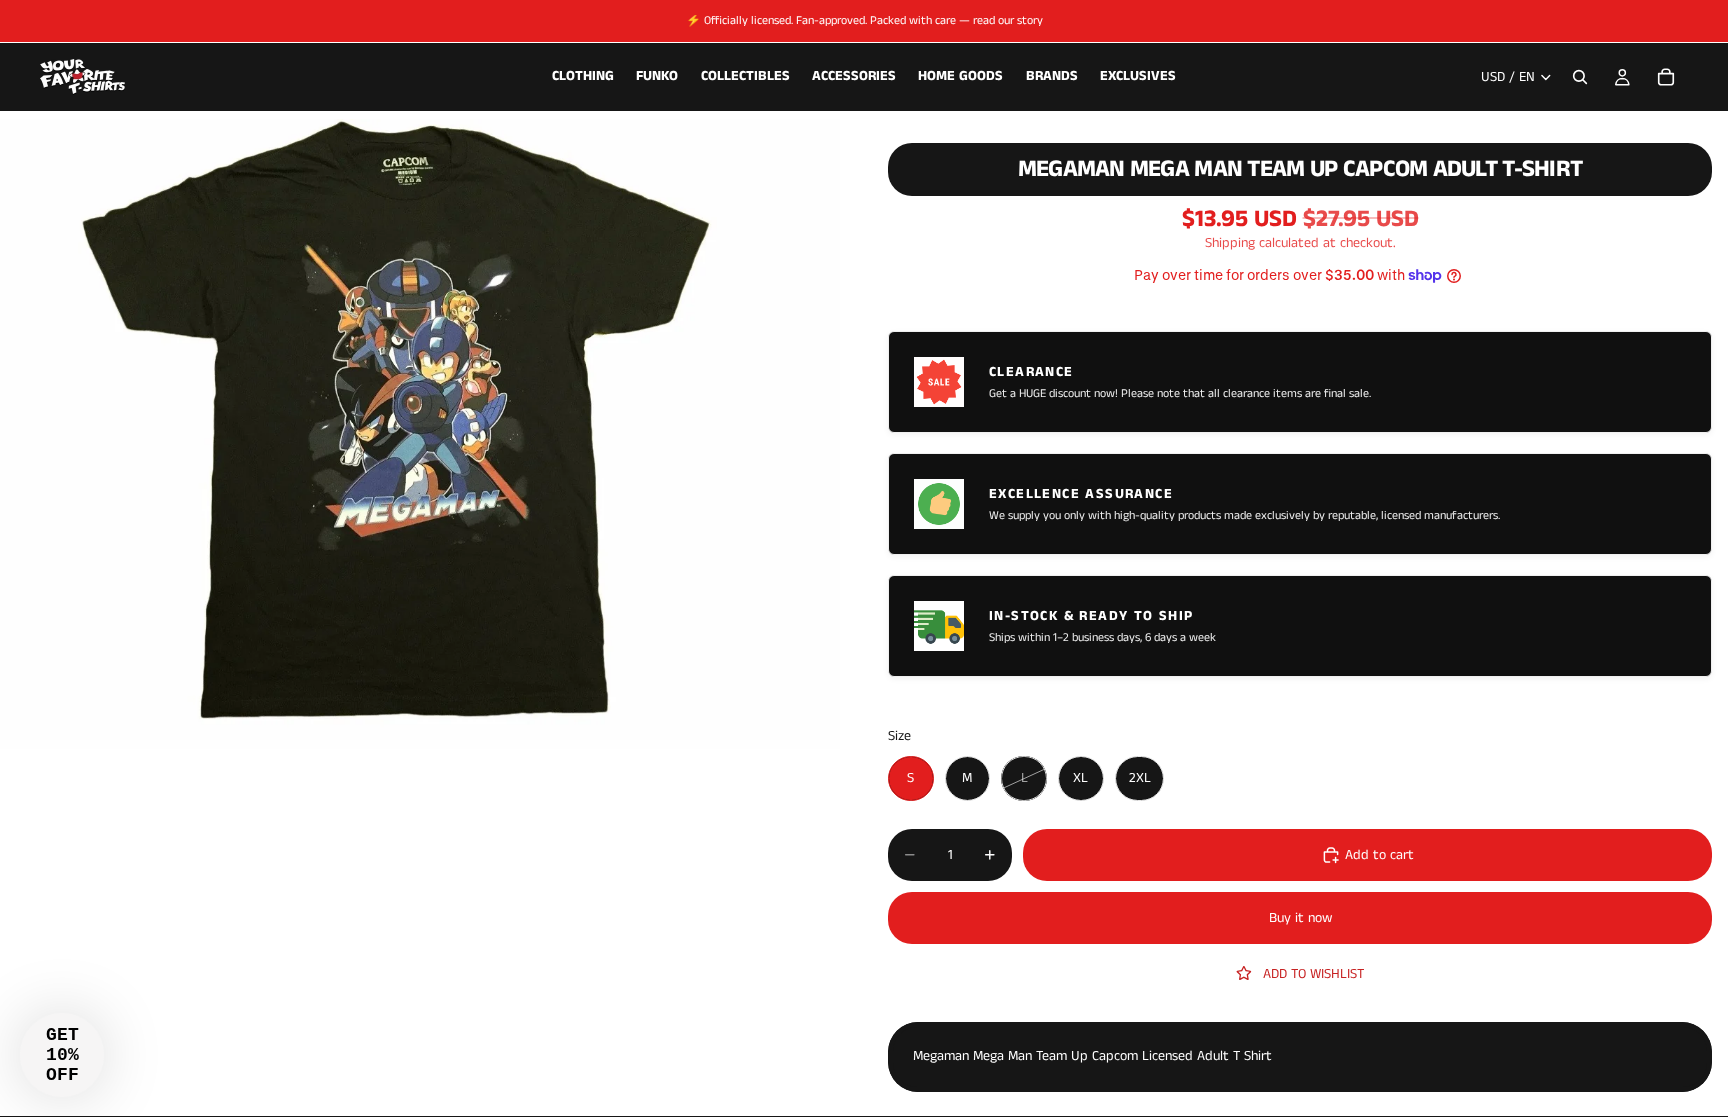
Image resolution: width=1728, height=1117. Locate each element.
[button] (62, 1055)
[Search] (1580, 77)
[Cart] (1666, 77)
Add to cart (1379, 855)
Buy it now (1300, 918)
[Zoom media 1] (420, 433)
